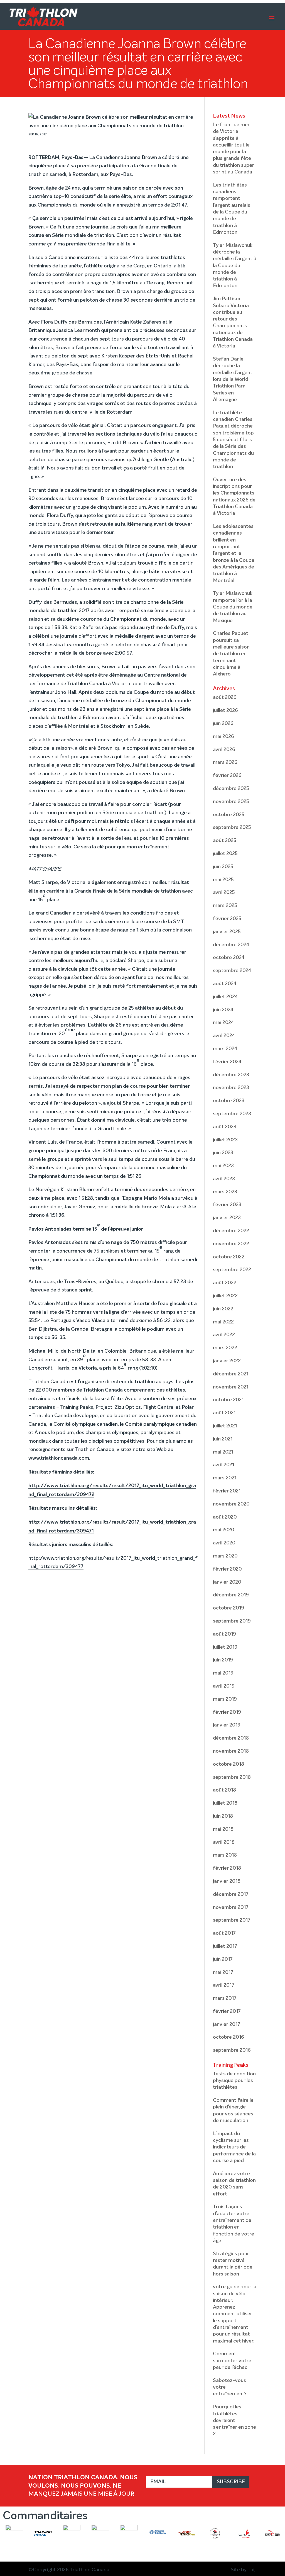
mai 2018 (223, 1829)
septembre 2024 (232, 971)
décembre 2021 (231, 1374)
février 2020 (227, 1569)
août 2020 (225, 1517)
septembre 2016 (232, 2050)
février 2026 (227, 776)
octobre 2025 (229, 815)
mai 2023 (223, 1166)
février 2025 (227, 919)
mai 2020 (224, 1530)
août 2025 (225, 841)
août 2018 (224, 1790)
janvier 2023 (227, 1218)
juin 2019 (223, 1660)
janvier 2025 (227, 932)
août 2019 (224, 1634)
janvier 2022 (227, 1361)
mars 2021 (225, 1478)
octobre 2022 (229, 1257)
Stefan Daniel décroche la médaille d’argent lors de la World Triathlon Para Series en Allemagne (233, 379)
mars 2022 (225, 1348)
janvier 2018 (227, 1881)
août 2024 (225, 984)
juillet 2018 (225, 1803)
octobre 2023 (229, 1101)
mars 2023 (225, 1192)
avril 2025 (224, 893)
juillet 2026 (225, 711)
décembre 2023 (231, 1075)
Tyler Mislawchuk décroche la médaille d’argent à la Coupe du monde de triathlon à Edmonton (235, 266)
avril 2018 (224, 1842)
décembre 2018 (231, 1738)
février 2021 (227, 1491)
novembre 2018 (231, 1751)
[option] (14, 2537)
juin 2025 (223, 867)
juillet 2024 (225, 997)
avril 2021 (223, 1465)
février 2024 (227, 1062)
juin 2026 (223, 724)
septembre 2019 (232, 1621)
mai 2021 (223, 1452)
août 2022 (225, 1283)
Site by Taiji (244, 2570)
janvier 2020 (227, 1582)
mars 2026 (225, 762)
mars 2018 (225, 1855)
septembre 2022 (232, 1270)
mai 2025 (223, 880)
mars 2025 (225, 906)
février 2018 (227, 1868)
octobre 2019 (229, 1608)
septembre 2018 (232, 1777)
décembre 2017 (231, 1894)
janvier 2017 (227, 2024)
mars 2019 (225, 1699)
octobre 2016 (229, 2037)
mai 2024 (223, 1023)
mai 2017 (223, 1973)
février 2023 (227, 1205)
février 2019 (227, 1712)
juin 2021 (223, 1439)
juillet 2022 (225, 1296)
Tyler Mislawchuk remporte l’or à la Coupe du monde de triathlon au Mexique (233, 607)
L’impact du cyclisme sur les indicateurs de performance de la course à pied (234, 2147)
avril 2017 (224, 1985)
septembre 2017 (232, 1920)
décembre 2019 (231, 1595)
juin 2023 (223, 1153)
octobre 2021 (228, 1400)
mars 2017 (225, 1998)
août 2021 (224, 1413)
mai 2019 (223, 1673)
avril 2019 (224, 1686)
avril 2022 (224, 1335)
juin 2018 (223, 1816)
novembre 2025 (231, 802)
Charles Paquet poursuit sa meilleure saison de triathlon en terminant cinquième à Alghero (231, 654)
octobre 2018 (229, 1764)
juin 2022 (223, 1309)
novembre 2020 (231, 1504)
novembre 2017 (231, 1907)
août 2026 (225, 697)
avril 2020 (224, 1543)
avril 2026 (224, 750)
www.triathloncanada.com (59, 1458)
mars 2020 (225, 1556)
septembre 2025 (232, 828)
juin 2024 (223, 1010)
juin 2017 (223, 1959)
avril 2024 (224, 1036)
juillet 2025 (225, 854)
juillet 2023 (225, 1140)
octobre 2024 (229, 958)
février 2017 (227, 2011)
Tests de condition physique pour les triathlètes (234, 2081)
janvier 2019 (227, 1725)
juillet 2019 (225, 1647)
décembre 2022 (231, 1231)
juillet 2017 (225, 1946)
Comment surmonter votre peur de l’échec (232, 2361)
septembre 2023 (232, 1114)
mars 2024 (225, 1049)
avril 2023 (224, 1179)
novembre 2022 (231, 1244)
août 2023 (225, 1127)
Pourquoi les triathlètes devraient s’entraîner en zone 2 (234, 2420)
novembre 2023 (231, 1088)
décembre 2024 (231, 945)
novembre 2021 (231, 1387)
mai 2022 (223, 1322)
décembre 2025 (231, 789)
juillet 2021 (225, 1426)
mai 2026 (223, 737)
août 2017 (224, 1933)
